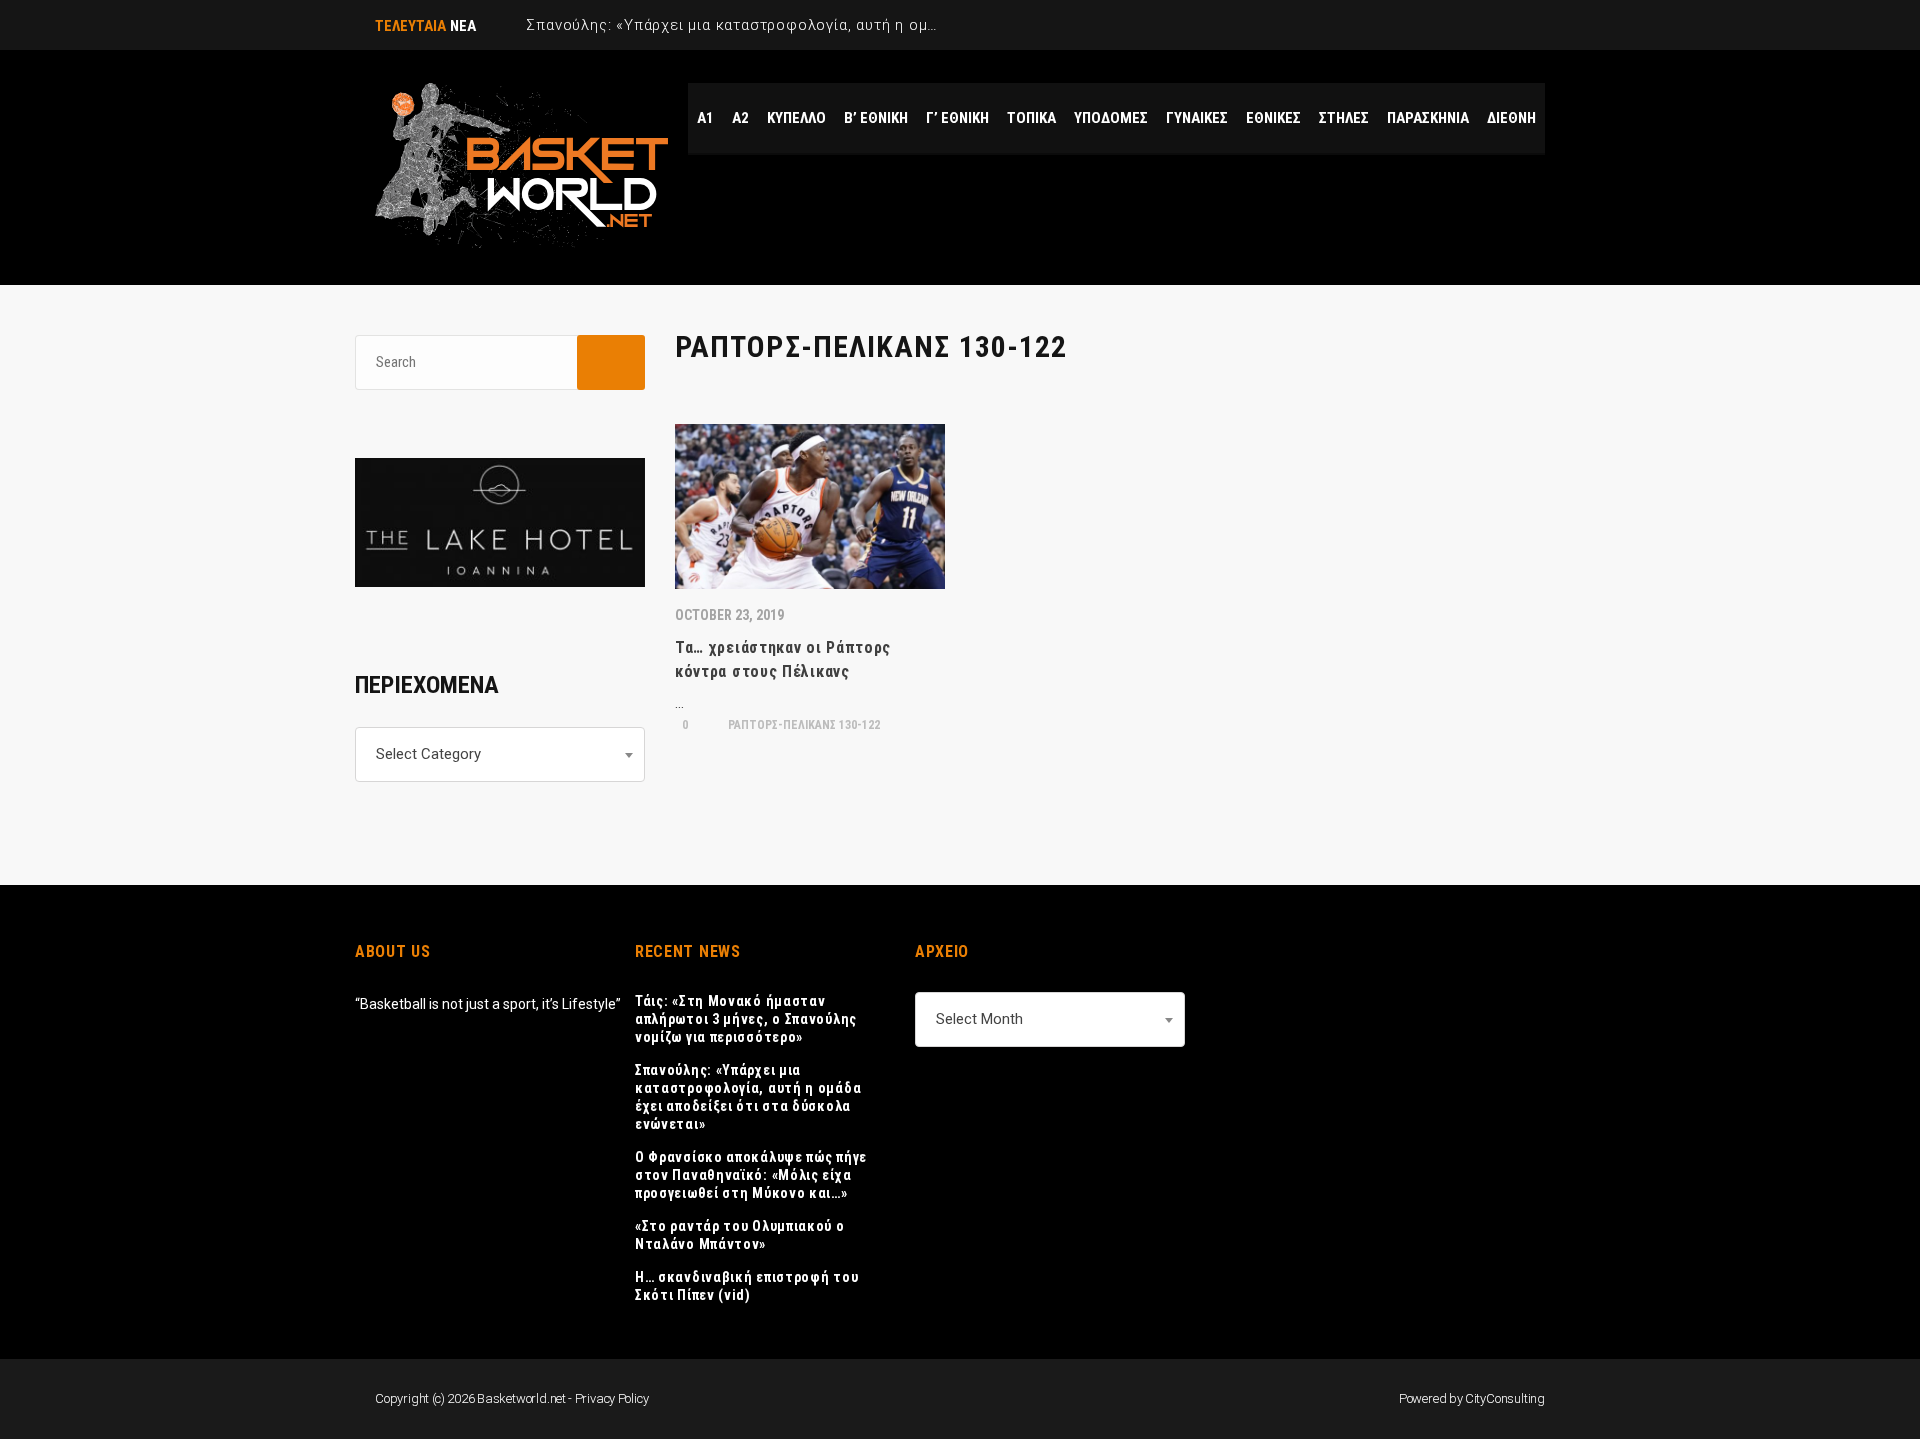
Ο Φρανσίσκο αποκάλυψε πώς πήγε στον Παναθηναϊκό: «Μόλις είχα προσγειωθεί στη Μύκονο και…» (751, 1175)
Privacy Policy (612, 1398)
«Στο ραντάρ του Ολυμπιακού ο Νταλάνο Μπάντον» (740, 1235)
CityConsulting (1505, 1398)
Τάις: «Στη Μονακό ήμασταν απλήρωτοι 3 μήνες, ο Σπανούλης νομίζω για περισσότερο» (746, 1019)
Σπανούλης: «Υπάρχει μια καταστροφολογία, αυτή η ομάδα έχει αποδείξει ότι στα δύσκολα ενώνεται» (748, 1097)
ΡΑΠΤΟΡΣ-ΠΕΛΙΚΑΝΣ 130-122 (802, 725)
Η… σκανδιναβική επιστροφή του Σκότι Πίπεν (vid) (746, 1286)
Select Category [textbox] (428, 754)
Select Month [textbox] (979, 1019)
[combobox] (500, 754)
